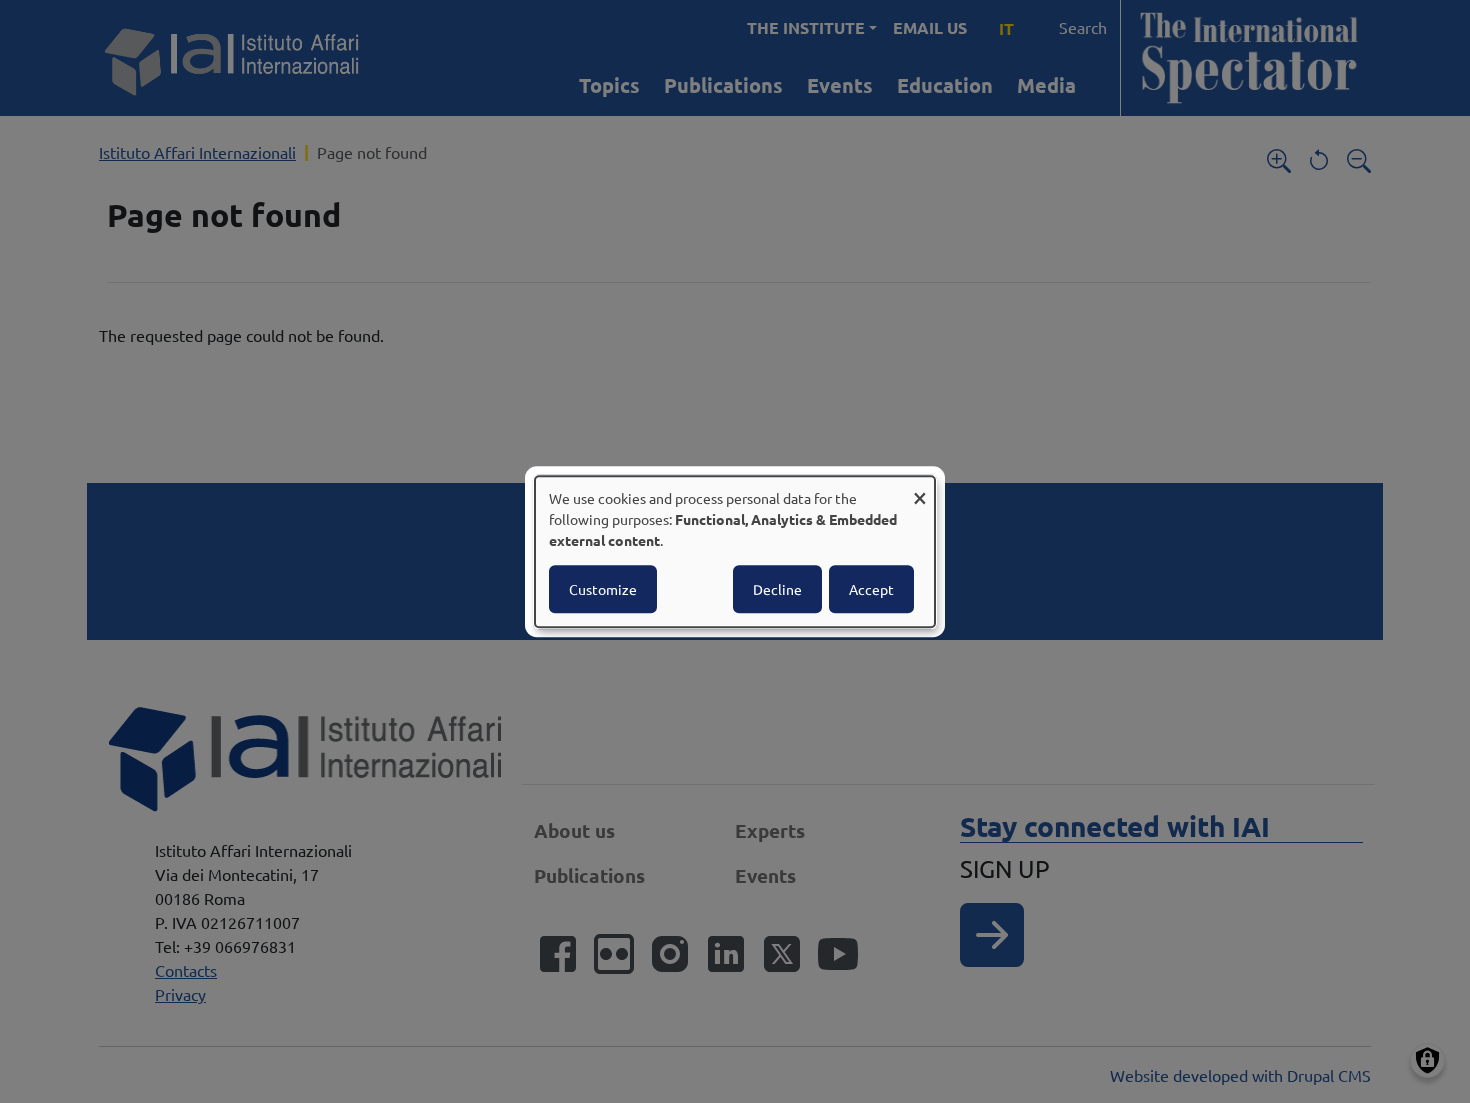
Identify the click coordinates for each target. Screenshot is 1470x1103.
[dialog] (735, 552)
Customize (603, 589)
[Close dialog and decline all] (920, 488)
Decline (777, 589)
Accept (871, 589)
